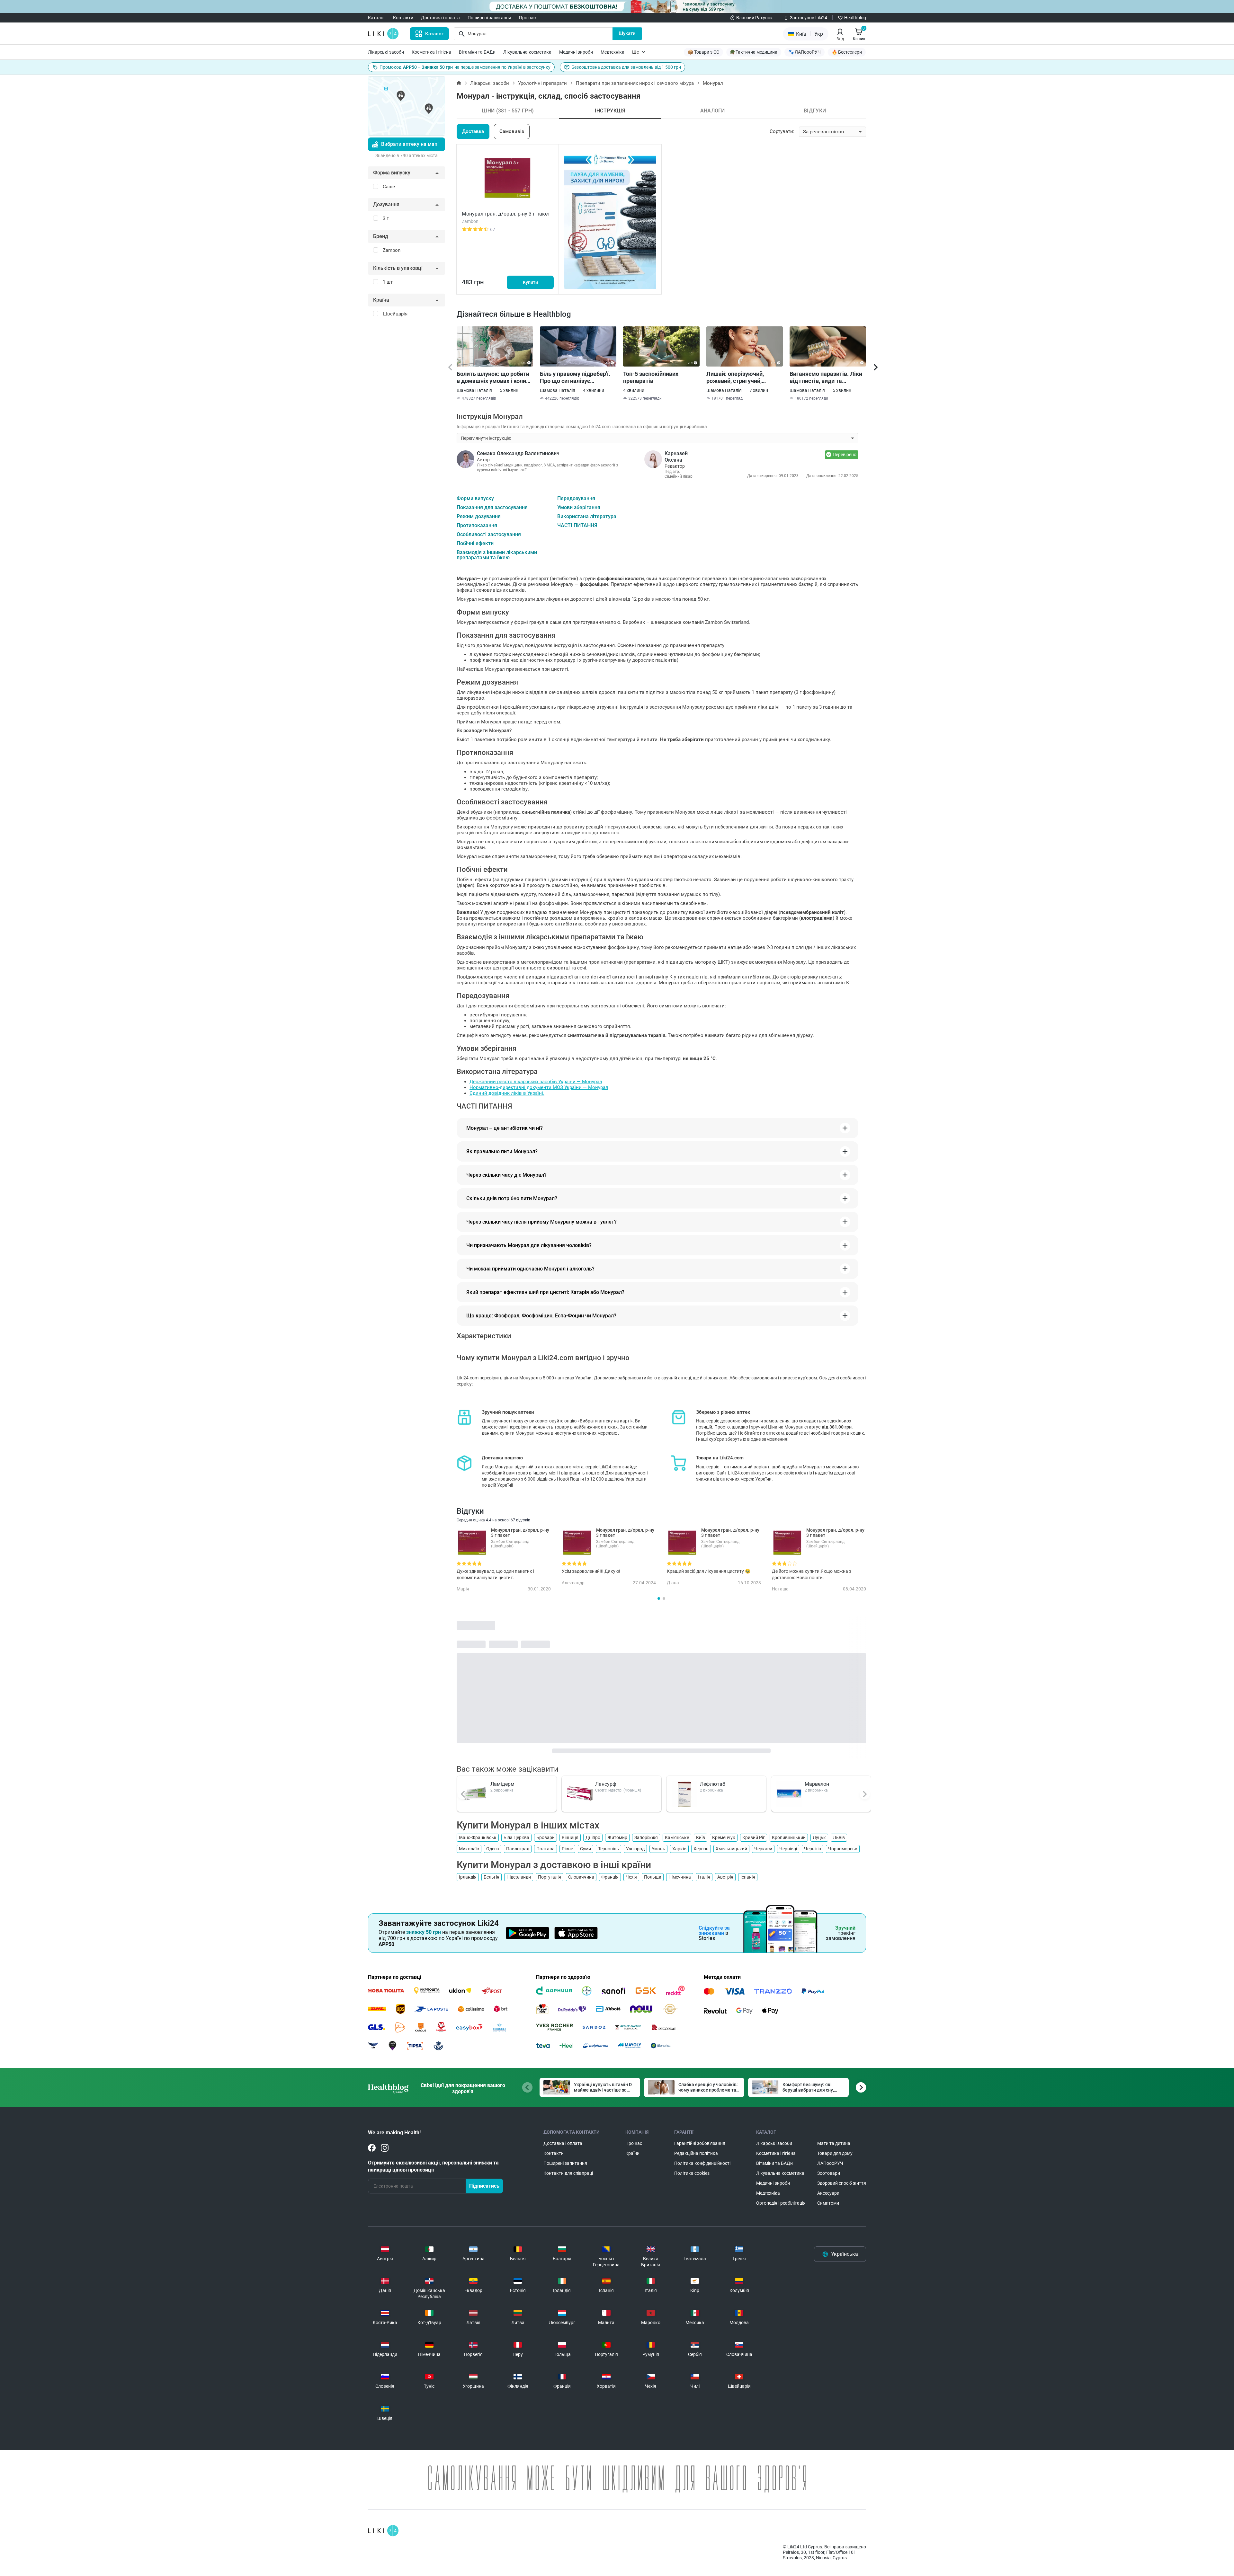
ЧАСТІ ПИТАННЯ (577, 526)
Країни (632, 2153)
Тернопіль (608, 1849)
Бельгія (492, 1877)
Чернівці (788, 1849)
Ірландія (468, 1877)
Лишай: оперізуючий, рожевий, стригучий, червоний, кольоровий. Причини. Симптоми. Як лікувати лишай (739, 377)
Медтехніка (613, 52)
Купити (530, 282)
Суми (586, 1849)
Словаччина (581, 1877)
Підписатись (484, 2186)
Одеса (493, 1849)
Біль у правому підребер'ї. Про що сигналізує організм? (575, 377)
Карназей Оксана (676, 457)
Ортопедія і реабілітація (781, 2203)
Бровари (545, 1837)
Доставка (473, 131)
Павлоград (518, 1849)
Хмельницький (731, 1849)
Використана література (587, 517)
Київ (701, 1837)
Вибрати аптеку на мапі (410, 144)
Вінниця (570, 1837)
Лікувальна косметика (527, 52)
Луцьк (819, 1837)
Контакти (403, 18)
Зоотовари (829, 2173)
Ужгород (635, 1849)
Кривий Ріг (754, 1837)
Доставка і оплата (440, 18)
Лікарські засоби (386, 52)
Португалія (550, 1877)
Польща (653, 1877)
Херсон (701, 1849)
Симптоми (828, 2203)
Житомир (617, 1837)
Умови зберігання (579, 508)
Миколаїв (469, 1849)
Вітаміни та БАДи (477, 52)
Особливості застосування (489, 535)
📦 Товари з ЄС (703, 52)
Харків (679, 1849)
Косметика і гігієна (431, 52)
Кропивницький (789, 1837)
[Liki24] (383, 2531)
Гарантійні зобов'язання (700, 2143)
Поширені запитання (489, 18)
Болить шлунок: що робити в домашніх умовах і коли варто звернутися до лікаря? (493, 377)
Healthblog (855, 18)
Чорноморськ (843, 1849)
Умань (658, 1849)
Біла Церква (516, 1837)
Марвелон (817, 1784)
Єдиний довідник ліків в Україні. (507, 1093)
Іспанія (748, 1877)
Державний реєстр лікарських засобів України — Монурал (536, 1082)
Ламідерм (502, 1784)
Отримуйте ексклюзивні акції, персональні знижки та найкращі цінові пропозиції (433, 2166)
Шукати (627, 33)
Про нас (527, 18)
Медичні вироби (576, 52)
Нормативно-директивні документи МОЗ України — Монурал (539, 1087)
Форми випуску (475, 499)
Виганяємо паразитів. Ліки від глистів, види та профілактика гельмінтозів (827, 377)
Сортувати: (782, 131)
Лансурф (606, 1784)
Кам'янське (677, 1837)
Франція (610, 1877)
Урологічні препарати (542, 83)
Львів (839, 1837)
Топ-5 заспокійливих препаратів (651, 377)
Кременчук (724, 1837)
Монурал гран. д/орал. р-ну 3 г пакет (506, 214)
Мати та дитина (834, 2143)
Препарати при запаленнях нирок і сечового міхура (635, 83)
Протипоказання (477, 526)
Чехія (631, 1877)
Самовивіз (512, 131)
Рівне (567, 1849)
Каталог (377, 18)
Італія (704, 1877)
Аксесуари (828, 2193)
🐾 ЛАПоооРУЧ (805, 52)
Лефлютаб (713, 1784)
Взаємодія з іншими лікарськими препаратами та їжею (497, 555)
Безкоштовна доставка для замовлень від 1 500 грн (626, 67)
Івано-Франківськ (478, 1837)
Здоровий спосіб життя (842, 2183)
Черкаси (763, 1849)
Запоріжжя (646, 1837)
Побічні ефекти (475, 544)
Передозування (576, 499)
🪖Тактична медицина (754, 52)
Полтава (545, 1849)
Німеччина (680, 1877)
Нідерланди (519, 1877)
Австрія (725, 1877)
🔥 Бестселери (847, 52)
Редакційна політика (696, 2153)
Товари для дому (835, 2153)
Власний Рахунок (755, 18)
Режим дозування (479, 517)
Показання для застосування (492, 508)
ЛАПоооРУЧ (830, 2163)
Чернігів (813, 1849)
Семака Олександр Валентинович (518, 453)
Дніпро (593, 1837)
